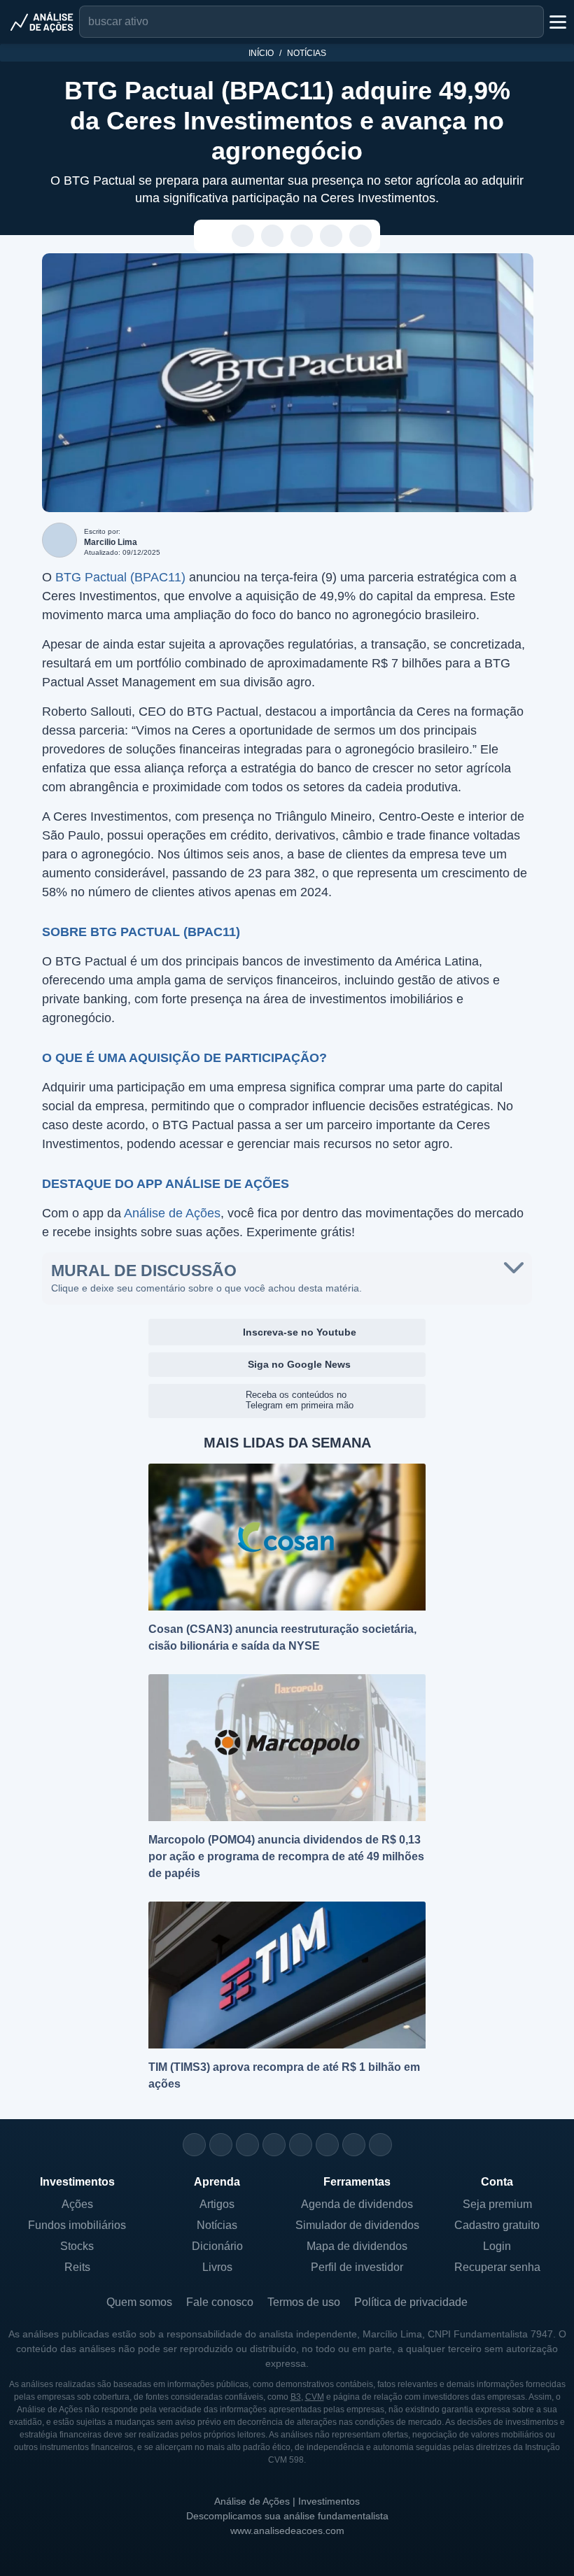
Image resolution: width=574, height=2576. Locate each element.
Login (497, 2246)
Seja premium (497, 2204)
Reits (77, 2267)
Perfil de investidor (357, 2267)
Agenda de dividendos (357, 2204)
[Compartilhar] (214, 236)
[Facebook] (221, 2145)
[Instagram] (194, 2145)
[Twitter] (247, 2145)
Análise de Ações (172, 1213)
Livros (217, 2267)
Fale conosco (220, 2302)
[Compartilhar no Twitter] (331, 236)
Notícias (307, 53)
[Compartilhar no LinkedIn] (361, 236)
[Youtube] (301, 2145)
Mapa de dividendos (357, 2246)
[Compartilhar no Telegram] (273, 236)
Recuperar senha (497, 2267)
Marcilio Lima (111, 542)
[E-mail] (380, 2145)
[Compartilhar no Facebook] (302, 236)
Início (261, 53)
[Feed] (354, 2145)
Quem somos (139, 2302)
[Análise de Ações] (42, 22)
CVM (315, 2397)
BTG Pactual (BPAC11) (120, 577)
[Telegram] (274, 2145)
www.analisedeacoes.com (287, 2531)
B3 (296, 2397)
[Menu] (556, 22)
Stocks (77, 2246)
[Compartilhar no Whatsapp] (243, 236)
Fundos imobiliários (77, 2225)
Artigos (217, 2204)
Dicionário (217, 2246)
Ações (77, 2204)
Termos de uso (304, 2302)
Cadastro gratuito (497, 2225)
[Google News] (327, 2145)
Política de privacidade (411, 2302)
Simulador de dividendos (357, 2225)
